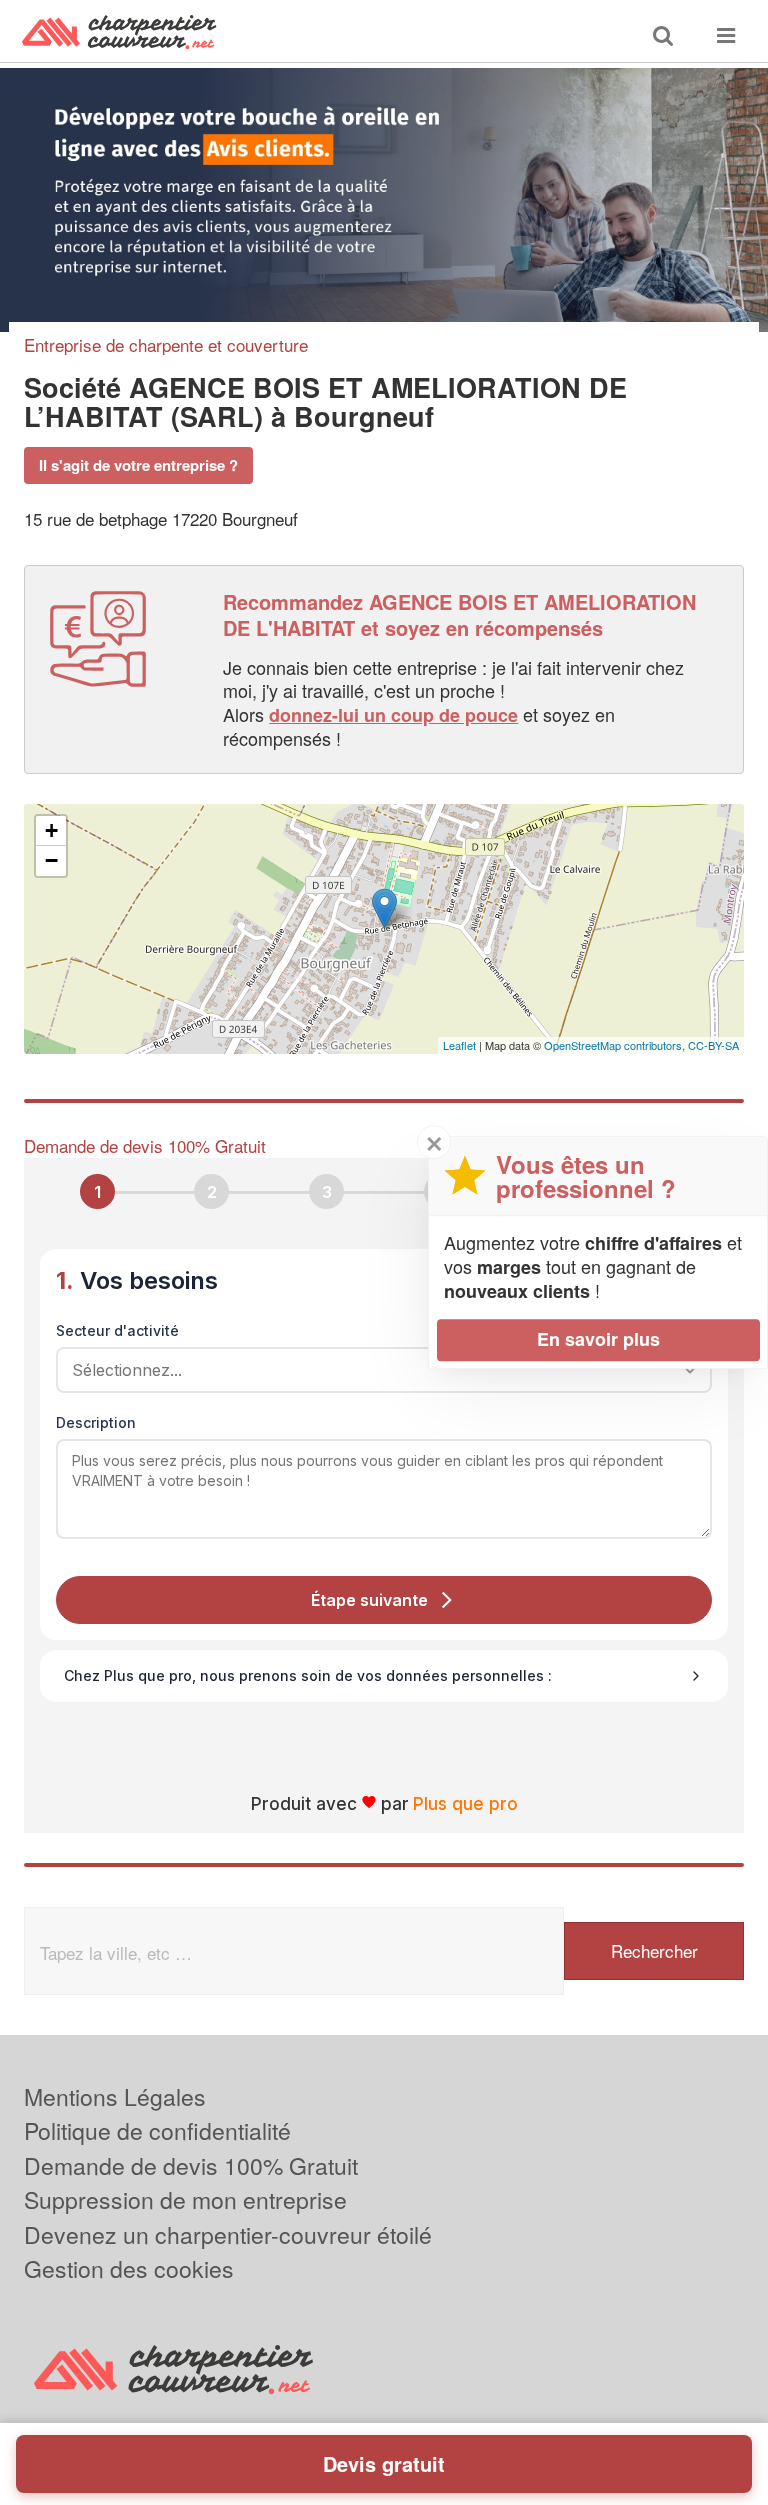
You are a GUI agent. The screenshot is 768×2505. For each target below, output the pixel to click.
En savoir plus (598, 1339)
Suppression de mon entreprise (185, 2199)
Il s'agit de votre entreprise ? (138, 465)
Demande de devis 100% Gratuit (191, 2165)
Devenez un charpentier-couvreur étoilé (228, 2234)
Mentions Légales (115, 2096)
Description (96, 1422)
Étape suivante (369, 1600)
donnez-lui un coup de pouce (393, 715)
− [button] (51, 860)
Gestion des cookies (129, 2268)
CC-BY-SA (713, 1045)
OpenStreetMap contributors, (616, 1045)
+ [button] (51, 830)
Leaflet (459, 1045)
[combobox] (377, 1370)
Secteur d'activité (117, 1330)
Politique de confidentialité (157, 2130)
